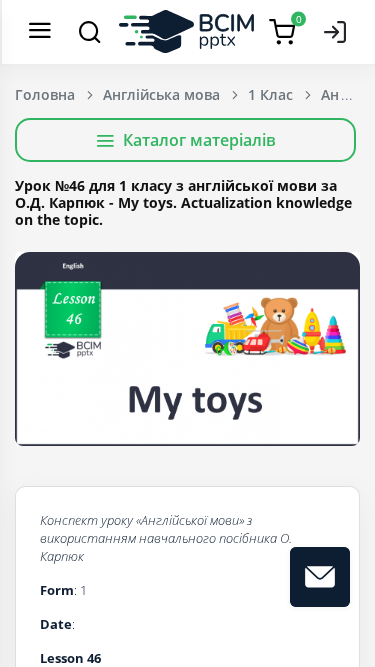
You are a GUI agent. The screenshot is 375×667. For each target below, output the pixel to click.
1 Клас (270, 94)
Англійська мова (161, 94)
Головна (45, 94)
